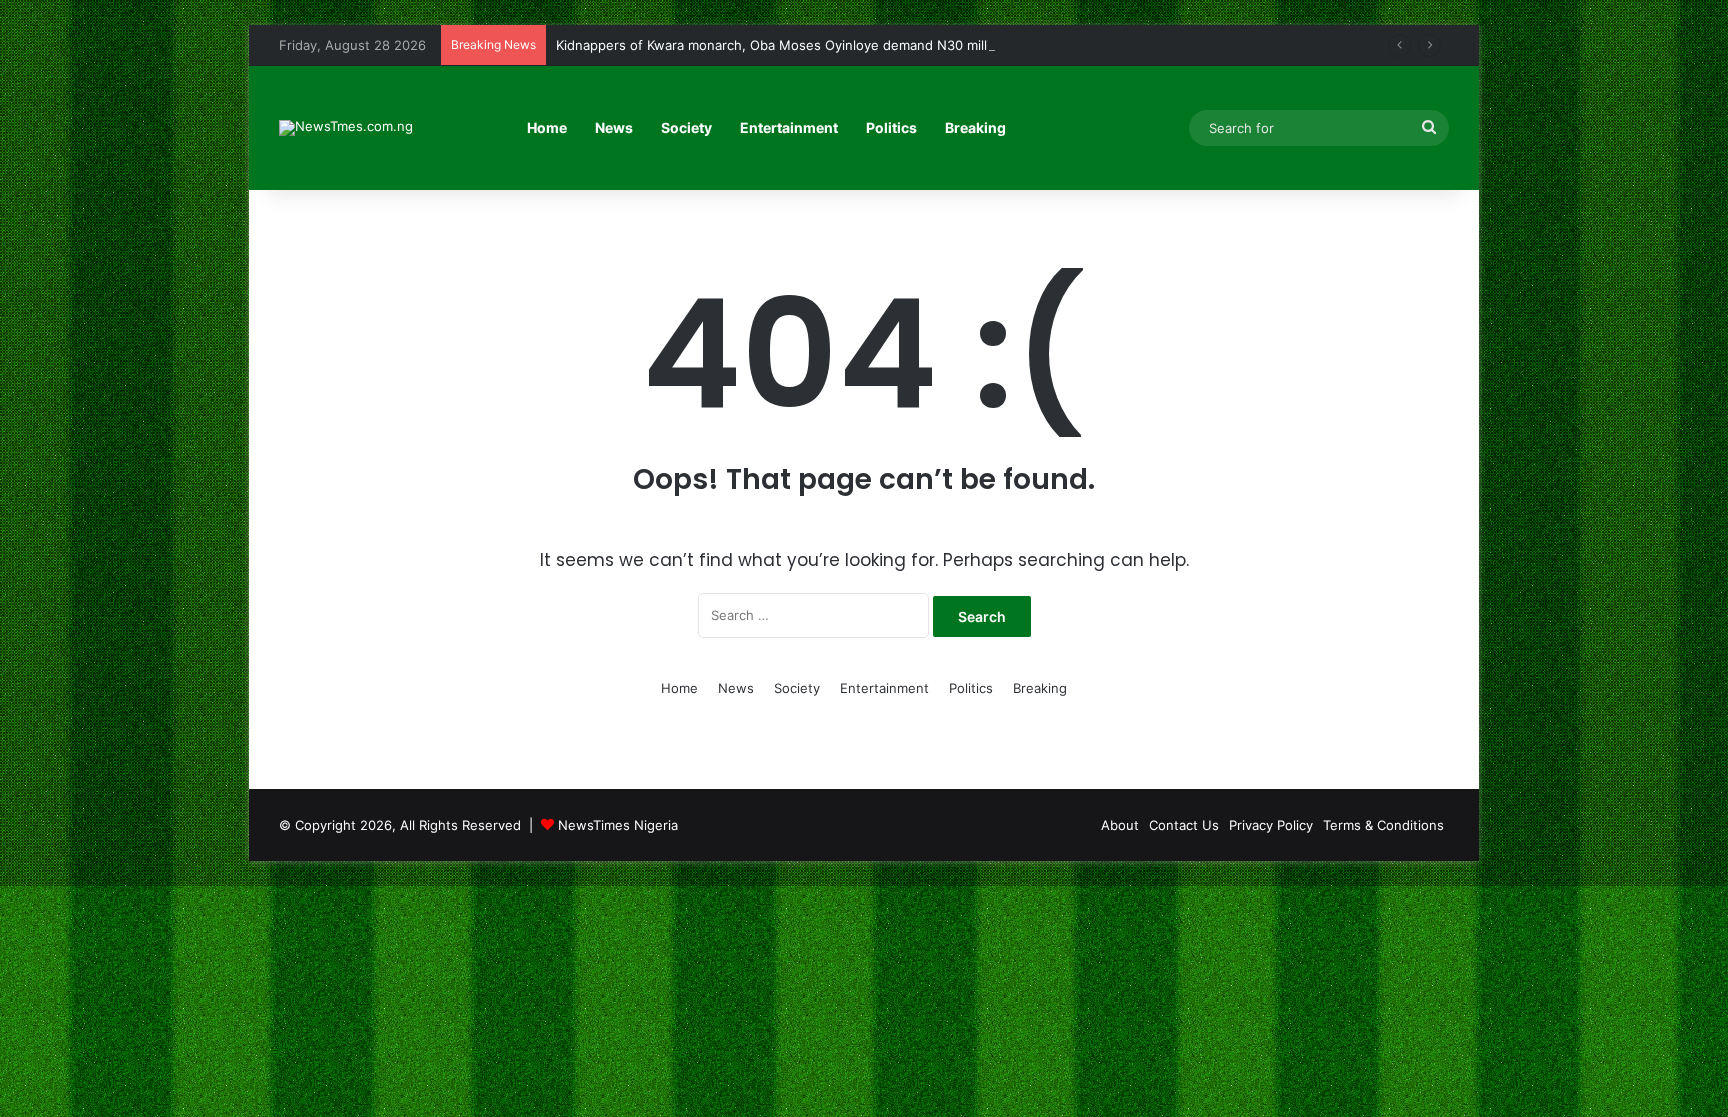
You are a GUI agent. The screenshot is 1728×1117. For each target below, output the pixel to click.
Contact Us (1184, 825)
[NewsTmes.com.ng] (346, 128)
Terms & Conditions (1383, 825)
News (614, 127)
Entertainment (789, 127)
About (1120, 825)
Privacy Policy (1271, 825)
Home (547, 127)
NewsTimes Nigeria (618, 825)
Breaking (975, 127)
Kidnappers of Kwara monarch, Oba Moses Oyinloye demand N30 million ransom (806, 45)
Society (686, 127)
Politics (891, 127)
